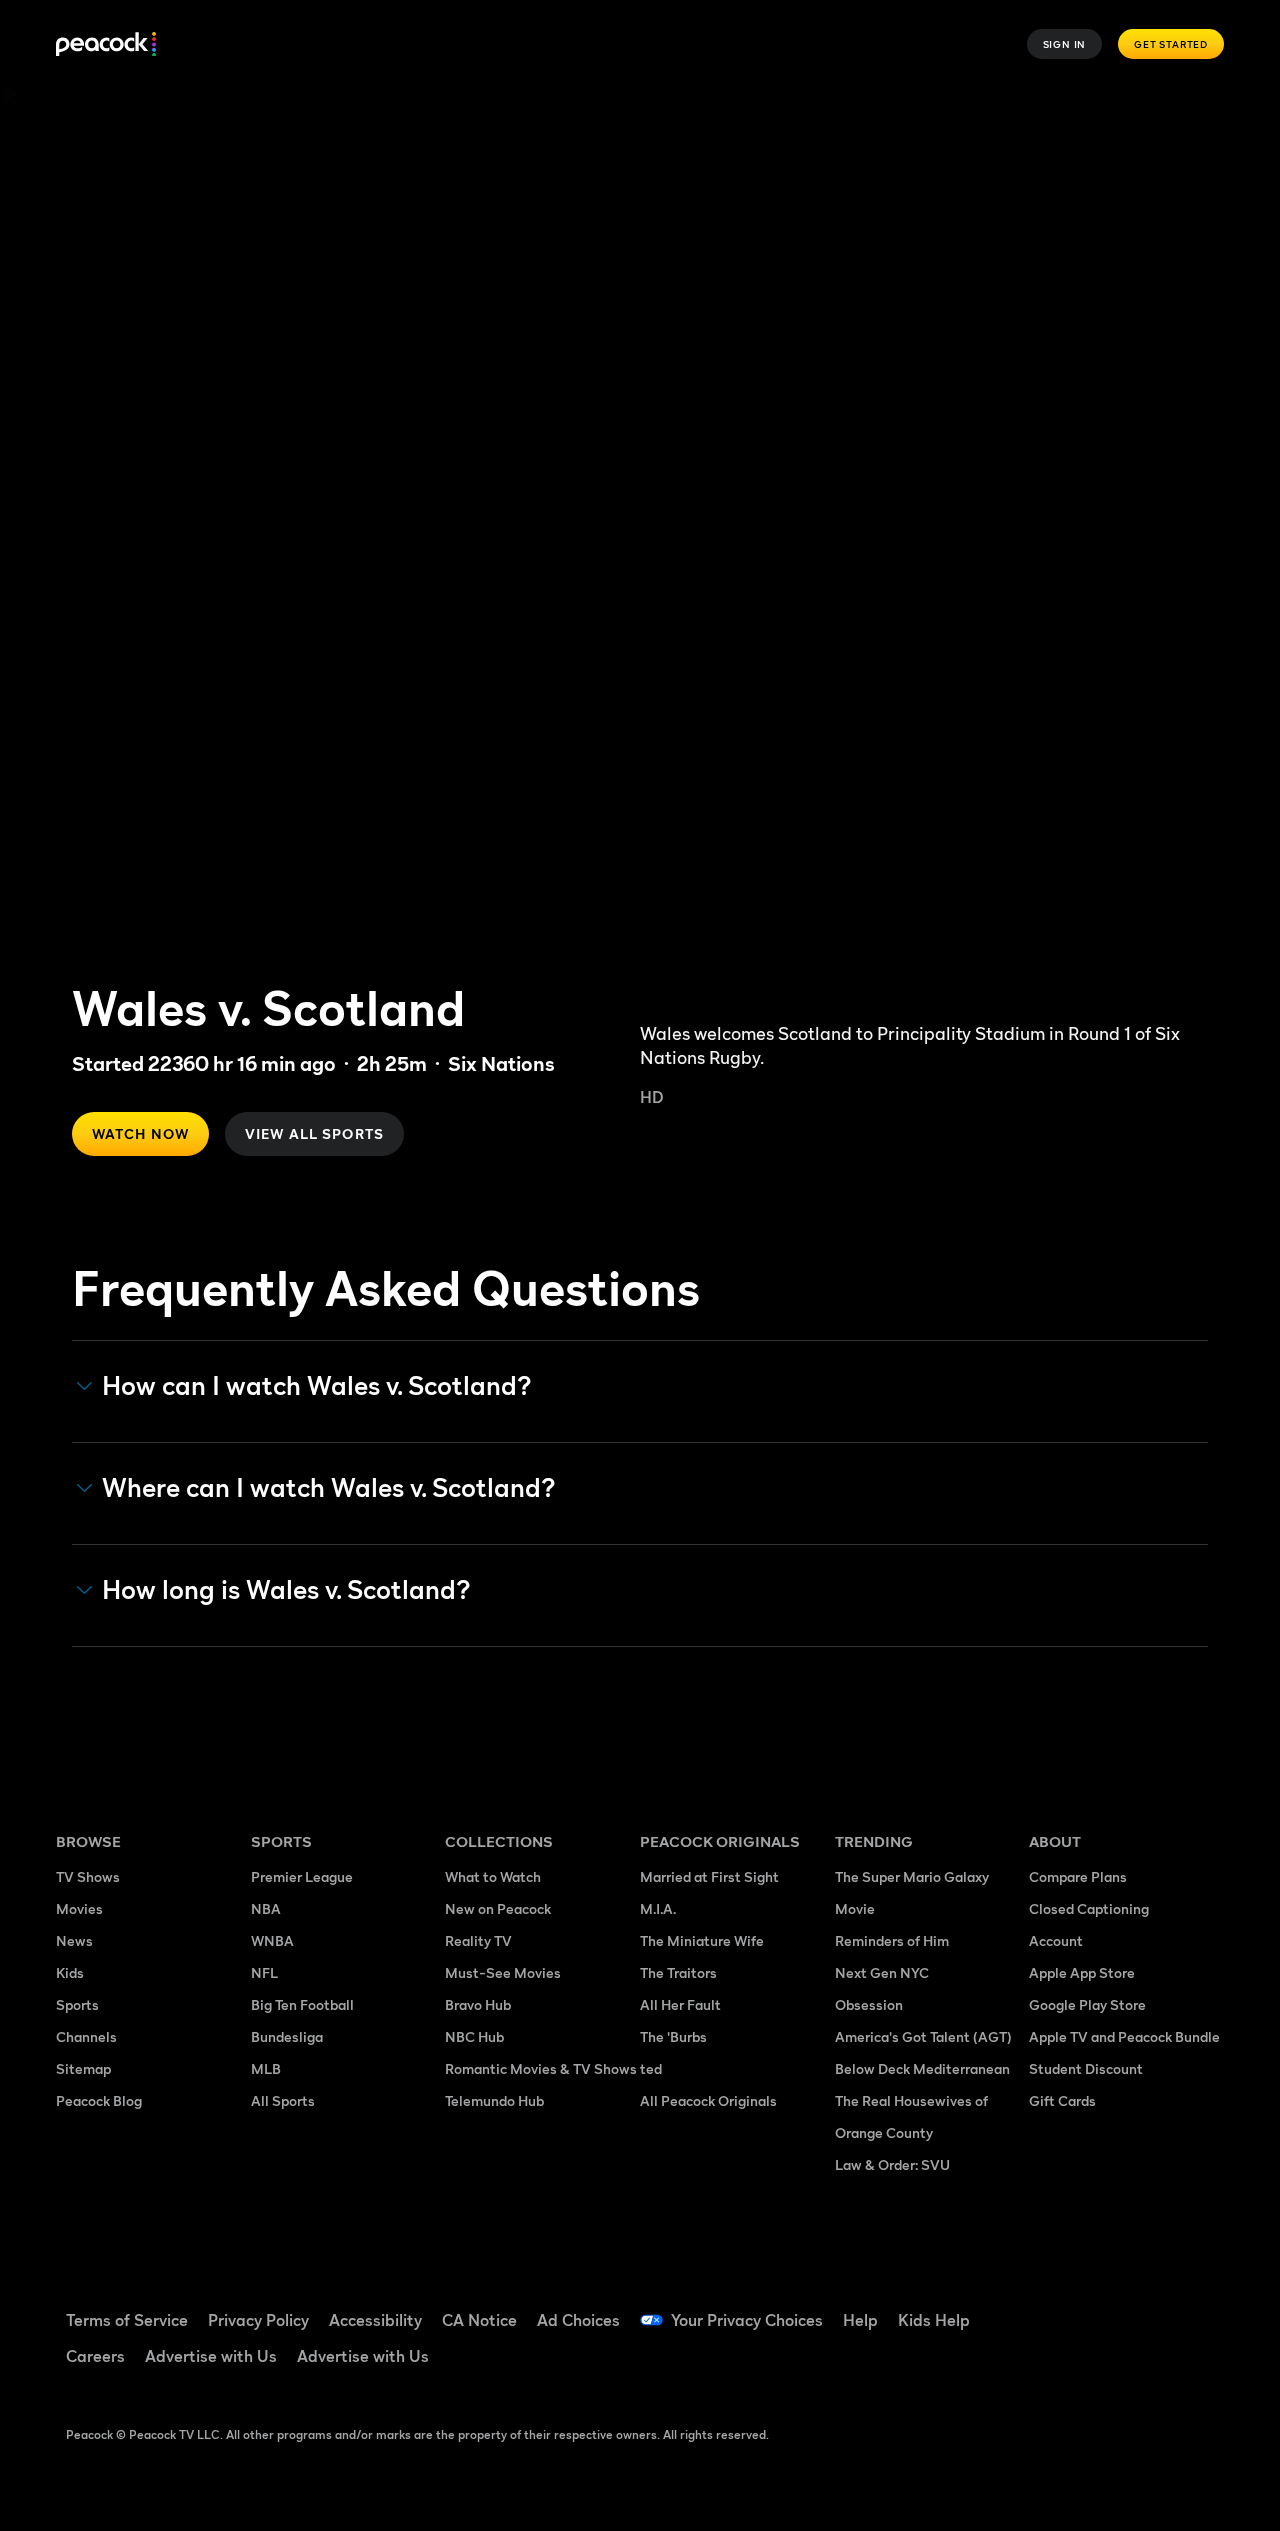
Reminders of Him (892, 1940)
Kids (70, 1972)
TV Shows (88, 1876)
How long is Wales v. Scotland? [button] (286, 1590)
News (74, 1940)
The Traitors (678, 1972)
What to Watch (493, 1876)
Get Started (1171, 44)
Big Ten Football (302, 2004)
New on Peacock (498, 1908)
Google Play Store (1087, 2004)
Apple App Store (1082, 1972)
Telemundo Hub (494, 2100)
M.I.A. (658, 1908)
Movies (79, 1908)
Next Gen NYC (882, 1972)
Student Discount (1086, 2068)
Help (860, 2320)
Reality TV (478, 1940)
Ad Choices (578, 2320)
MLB (266, 2068)
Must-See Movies (503, 1972)
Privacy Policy (258, 2320)
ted (651, 2068)
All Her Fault (680, 2004)
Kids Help (934, 2320)
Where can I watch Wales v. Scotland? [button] (329, 1488)
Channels (86, 2036)
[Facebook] (1056, 2307)
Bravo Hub (478, 2004)
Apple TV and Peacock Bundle (1124, 2036)
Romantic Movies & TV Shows (541, 2068)
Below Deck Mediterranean (922, 2068)
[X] (1108, 2364)
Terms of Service (127, 2320)
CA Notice (479, 2320)
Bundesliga (287, 2036)
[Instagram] (1056, 2364)
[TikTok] (1108, 2307)
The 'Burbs (673, 2036)
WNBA (272, 1940)
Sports (77, 2004)
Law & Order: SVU (892, 2164)
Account (1056, 1940)
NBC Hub (474, 2036)
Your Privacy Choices (747, 2320)
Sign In (1065, 44)
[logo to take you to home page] (106, 44)
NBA (266, 1908)
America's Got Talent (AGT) (923, 2036)
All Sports (283, 2100)
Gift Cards (1062, 2100)
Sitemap (83, 2068)
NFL (264, 1972)
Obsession (869, 2004)
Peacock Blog (99, 2100)
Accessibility (375, 2320)
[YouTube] (1160, 2307)
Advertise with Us (211, 2356)
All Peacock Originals (708, 2100)
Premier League (302, 1876)
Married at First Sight (709, 1876)
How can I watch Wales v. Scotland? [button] (317, 1386)
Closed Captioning (1089, 1908)
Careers (95, 2356)
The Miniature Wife (702, 1940)
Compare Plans (1078, 1876)
